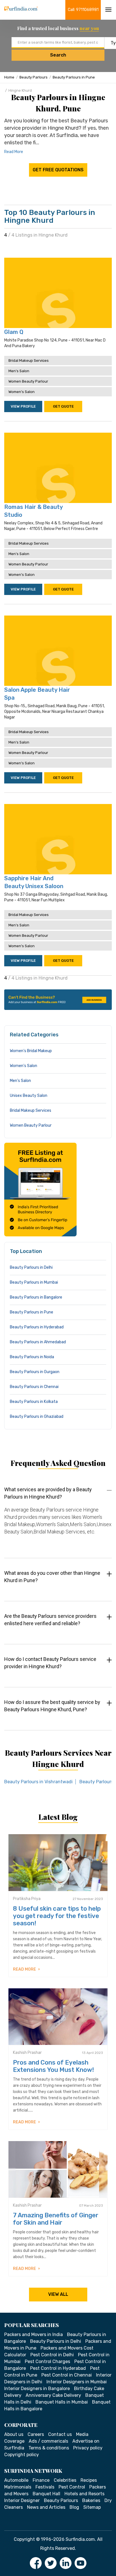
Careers (36, 2434)
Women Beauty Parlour (28, 381)
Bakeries (91, 2500)
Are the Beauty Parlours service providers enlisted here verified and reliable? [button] (50, 1620)
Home (9, 77)
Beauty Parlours (34, 77)
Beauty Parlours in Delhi (31, 1267)
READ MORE (25, 1969)
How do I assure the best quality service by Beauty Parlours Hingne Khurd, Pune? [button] (52, 1706)
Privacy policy (88, 2448)
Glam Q (14, 332)
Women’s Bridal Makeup (31, 1051)
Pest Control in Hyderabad (58, 2368)
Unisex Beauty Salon (29, 1096)
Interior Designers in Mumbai (77, 2382)
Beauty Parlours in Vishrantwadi (38, 1782)
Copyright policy (22, 2455)
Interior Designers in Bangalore (37, 2389)
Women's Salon (22, 392)
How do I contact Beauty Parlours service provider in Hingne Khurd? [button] (50, 1663)
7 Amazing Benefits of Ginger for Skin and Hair (56, 2219)
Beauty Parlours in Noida (32, 1357)
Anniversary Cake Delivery (53, 2395)
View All (58, 2294)
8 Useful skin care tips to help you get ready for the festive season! (57, 1916)
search (58, 55)
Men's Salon (19, 371)
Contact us (60, 2434)
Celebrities (65, 2480)
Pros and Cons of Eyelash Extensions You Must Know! (53, 2066)
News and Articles (46, 2507)
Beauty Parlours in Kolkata (34, 1402)
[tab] (58, 1516)
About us (14, 2434)
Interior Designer (22, 2500)
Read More (14, 152)
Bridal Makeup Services (29, 361)
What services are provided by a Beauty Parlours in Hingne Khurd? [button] (48, 1493)
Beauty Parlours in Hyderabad (37, 1327)
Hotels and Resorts (84, 2494)
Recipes (89, 2480)
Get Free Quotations (58, 170)
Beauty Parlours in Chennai (34, 1387)
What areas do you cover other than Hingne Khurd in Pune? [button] (52, 1577)
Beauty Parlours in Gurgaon (35, 1372)
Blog (74, 2507)
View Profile (23, 406)
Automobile (16, 2480)
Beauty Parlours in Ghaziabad (37, 1417)
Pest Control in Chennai (67, 2375)
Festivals (45, 2487)
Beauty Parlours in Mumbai (34, 1282)
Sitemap (92, 2507)
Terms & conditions (49, 2448)
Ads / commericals (48, 2441)
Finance (41, 2480)
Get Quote (63, 406)
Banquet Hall (46, 2494)
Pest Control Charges (47, 2361)
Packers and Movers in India (34, 2334)
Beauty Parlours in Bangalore (36, 1297)
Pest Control (72, 2487)
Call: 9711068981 (83, 10)
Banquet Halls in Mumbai (62, 2402)
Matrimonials (18, 2487)
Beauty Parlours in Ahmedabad (38, 1342)
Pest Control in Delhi (52, 2355)
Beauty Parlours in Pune (74, 77)
